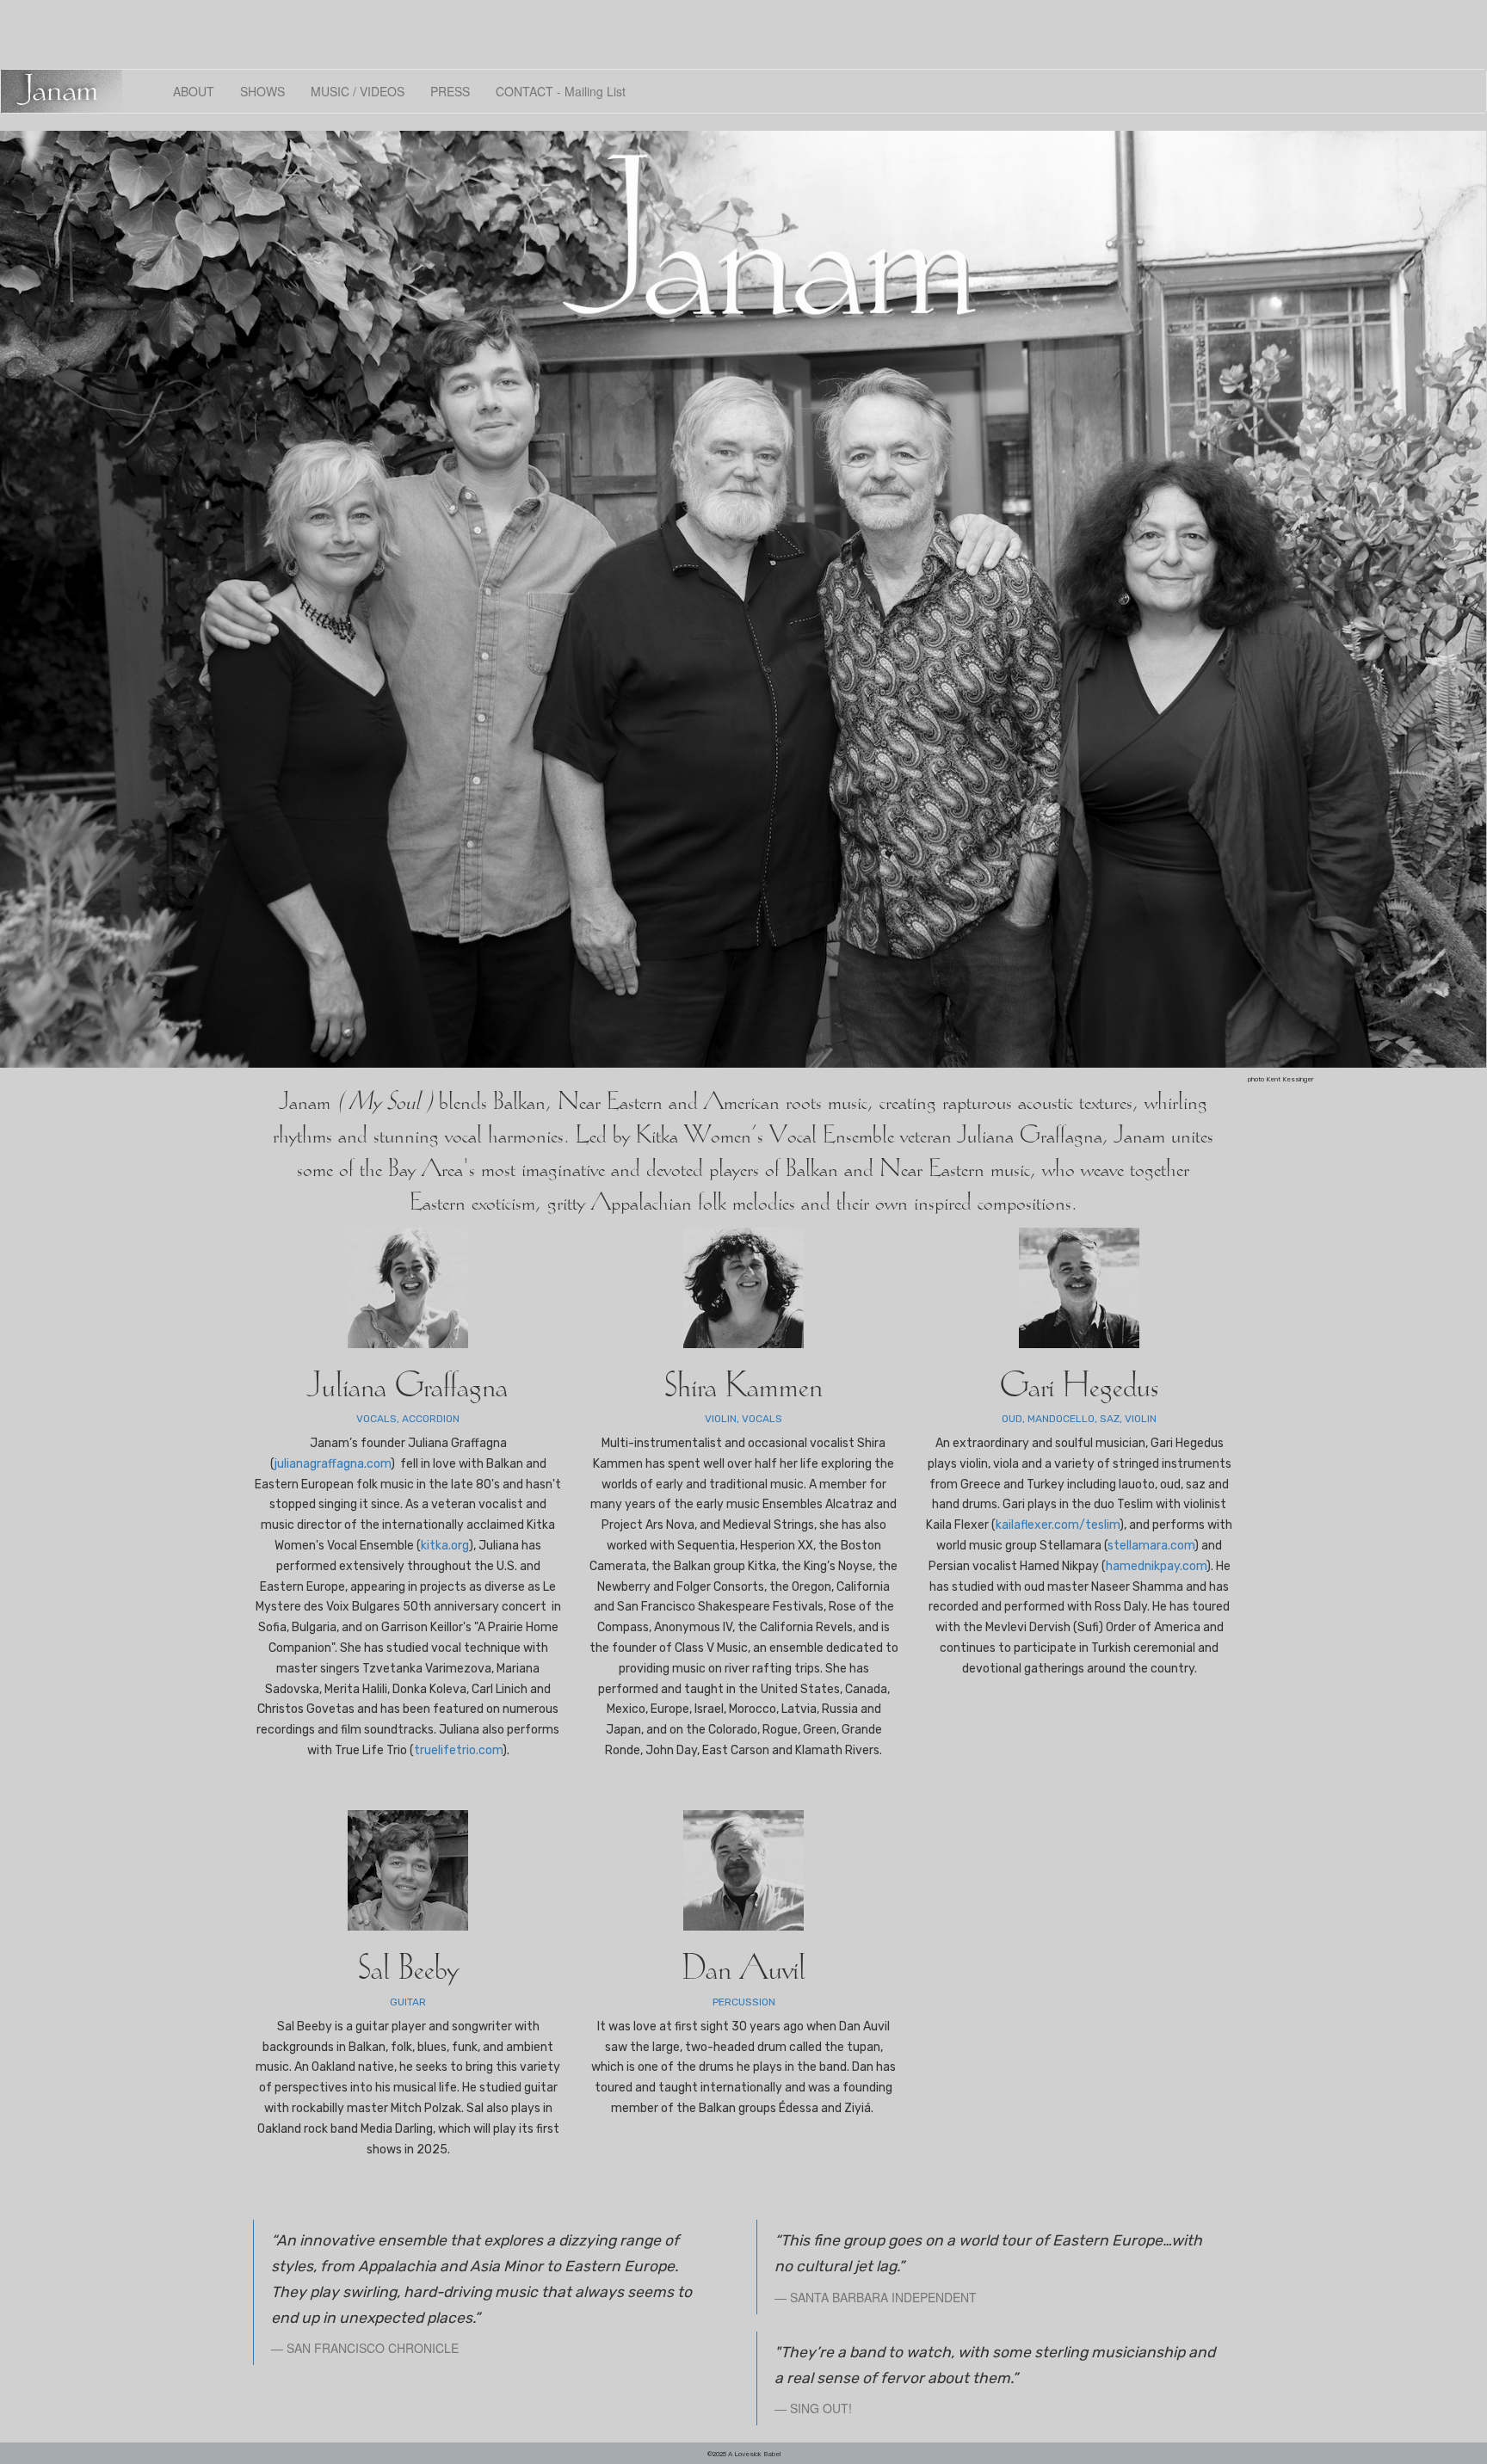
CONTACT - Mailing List (561, 91)
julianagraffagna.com (333, 1464)
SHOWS (262, 91)
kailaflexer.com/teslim (1058, 1525)
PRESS (450, 91)
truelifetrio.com (458, 1750)
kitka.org (445, 1546)
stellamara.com (1151, 1546)
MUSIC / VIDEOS (358, 91)
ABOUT (194, 91)
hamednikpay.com (1156, 1566)
